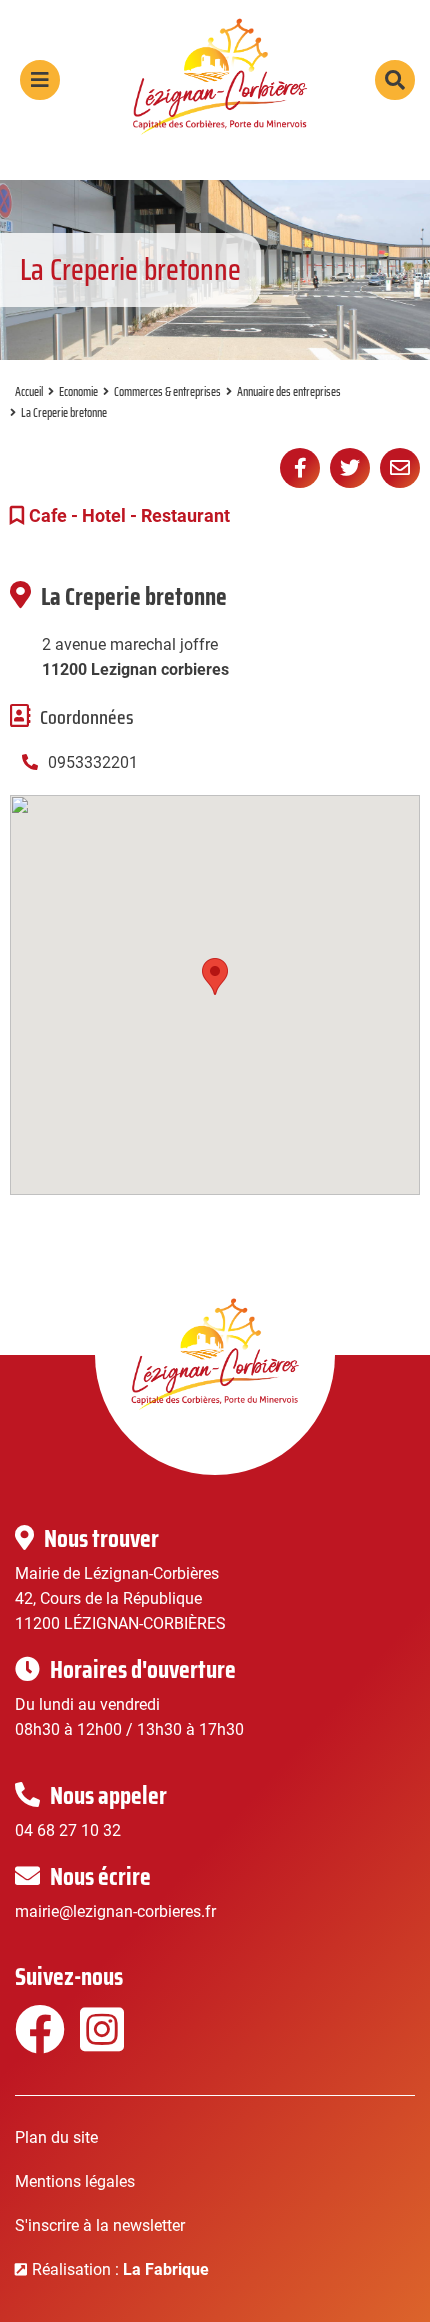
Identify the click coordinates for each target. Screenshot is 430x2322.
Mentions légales (75, 2181)
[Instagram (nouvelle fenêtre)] (102, 2042)
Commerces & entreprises (167, 391)
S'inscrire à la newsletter (100, 2225)
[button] (215, 976)
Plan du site (56, 2137)
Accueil (29, 391)
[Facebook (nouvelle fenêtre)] (37, 2042)
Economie (78, 391)
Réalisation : (120, 2269)
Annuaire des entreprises (289, 391)
